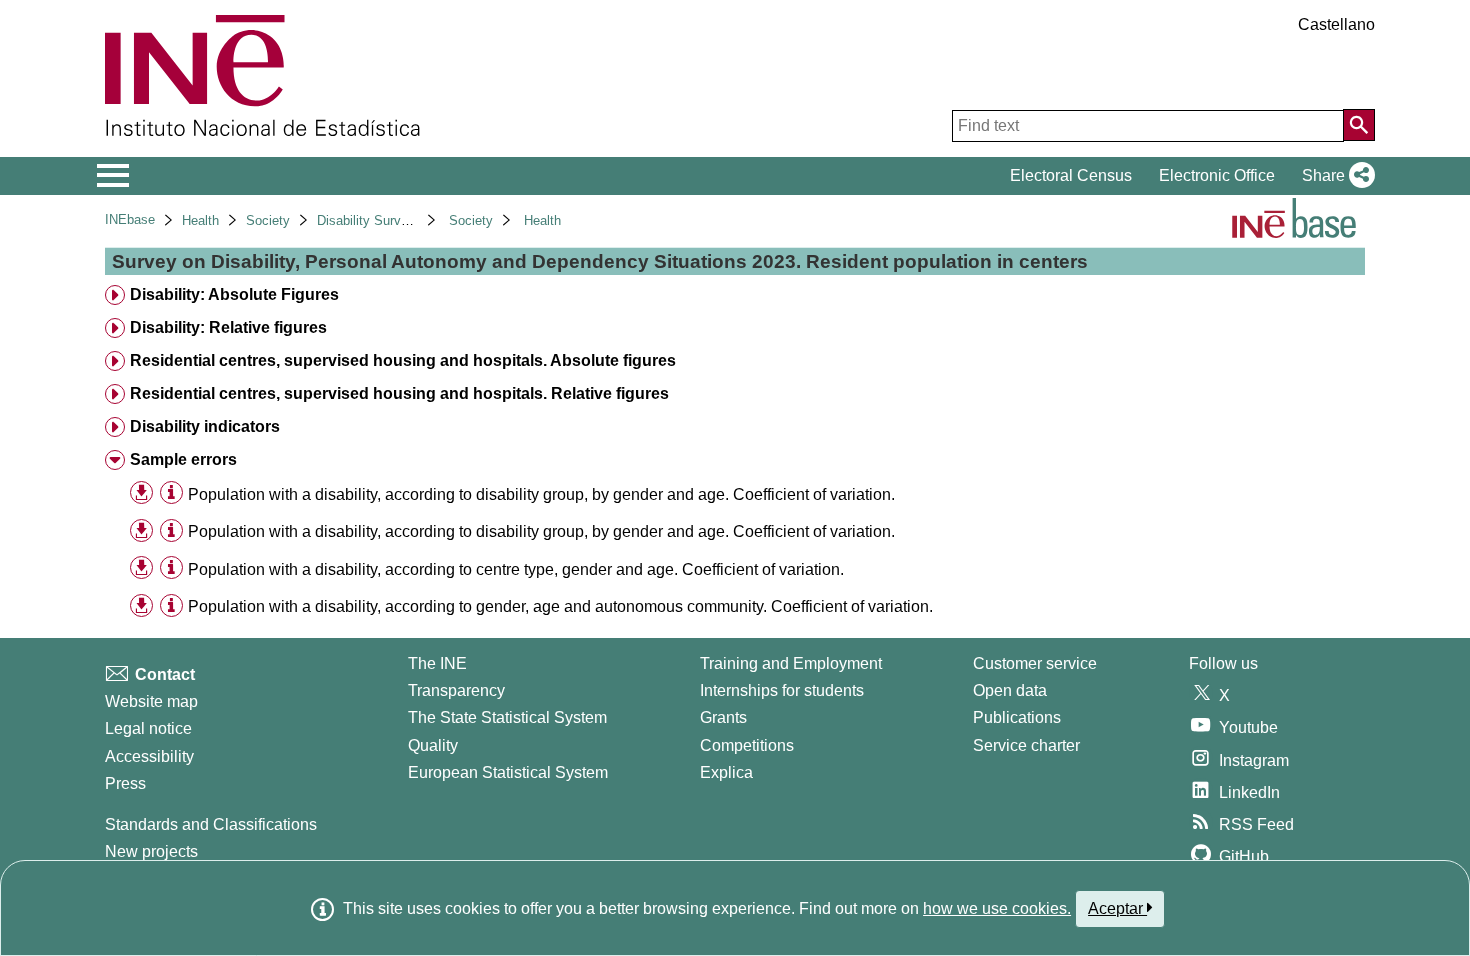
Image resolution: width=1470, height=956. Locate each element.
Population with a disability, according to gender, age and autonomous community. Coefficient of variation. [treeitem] (560, 606)
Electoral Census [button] (1071, 175)
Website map (151, 701)
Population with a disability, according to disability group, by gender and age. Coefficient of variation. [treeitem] (541, 494)
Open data (1010, 690)
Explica (726, 772)
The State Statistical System (507, 717)
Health (200, 220)
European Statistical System (508, 772)
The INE (437, 663)
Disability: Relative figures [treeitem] (228, 327)
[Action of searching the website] (1359, 125)
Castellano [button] (1336, 24)
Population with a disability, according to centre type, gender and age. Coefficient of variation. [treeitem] (516, 569)
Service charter (1026, 745)
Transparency (456, 690)
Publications (1017, 717)
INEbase (130, 219)
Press (125, 783)
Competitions (747, 745)
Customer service (1035, 663)
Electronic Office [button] (1217, 175)
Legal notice (148, 728)
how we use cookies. (997, 908)
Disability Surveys (369, 220)
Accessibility (149, 756)
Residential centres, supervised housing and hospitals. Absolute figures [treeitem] (403, 360)
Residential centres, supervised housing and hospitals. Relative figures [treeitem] (399, 393)
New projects (151, 851)
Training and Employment (791, 663)
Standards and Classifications (211, 824)
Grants (723, 717)
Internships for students (782, 690)
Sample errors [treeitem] (183, 459)
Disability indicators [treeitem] (205, 426)
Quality (433, 745)
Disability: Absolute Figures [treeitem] (234, 294)
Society (268, 220)
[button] (1334, 176)
